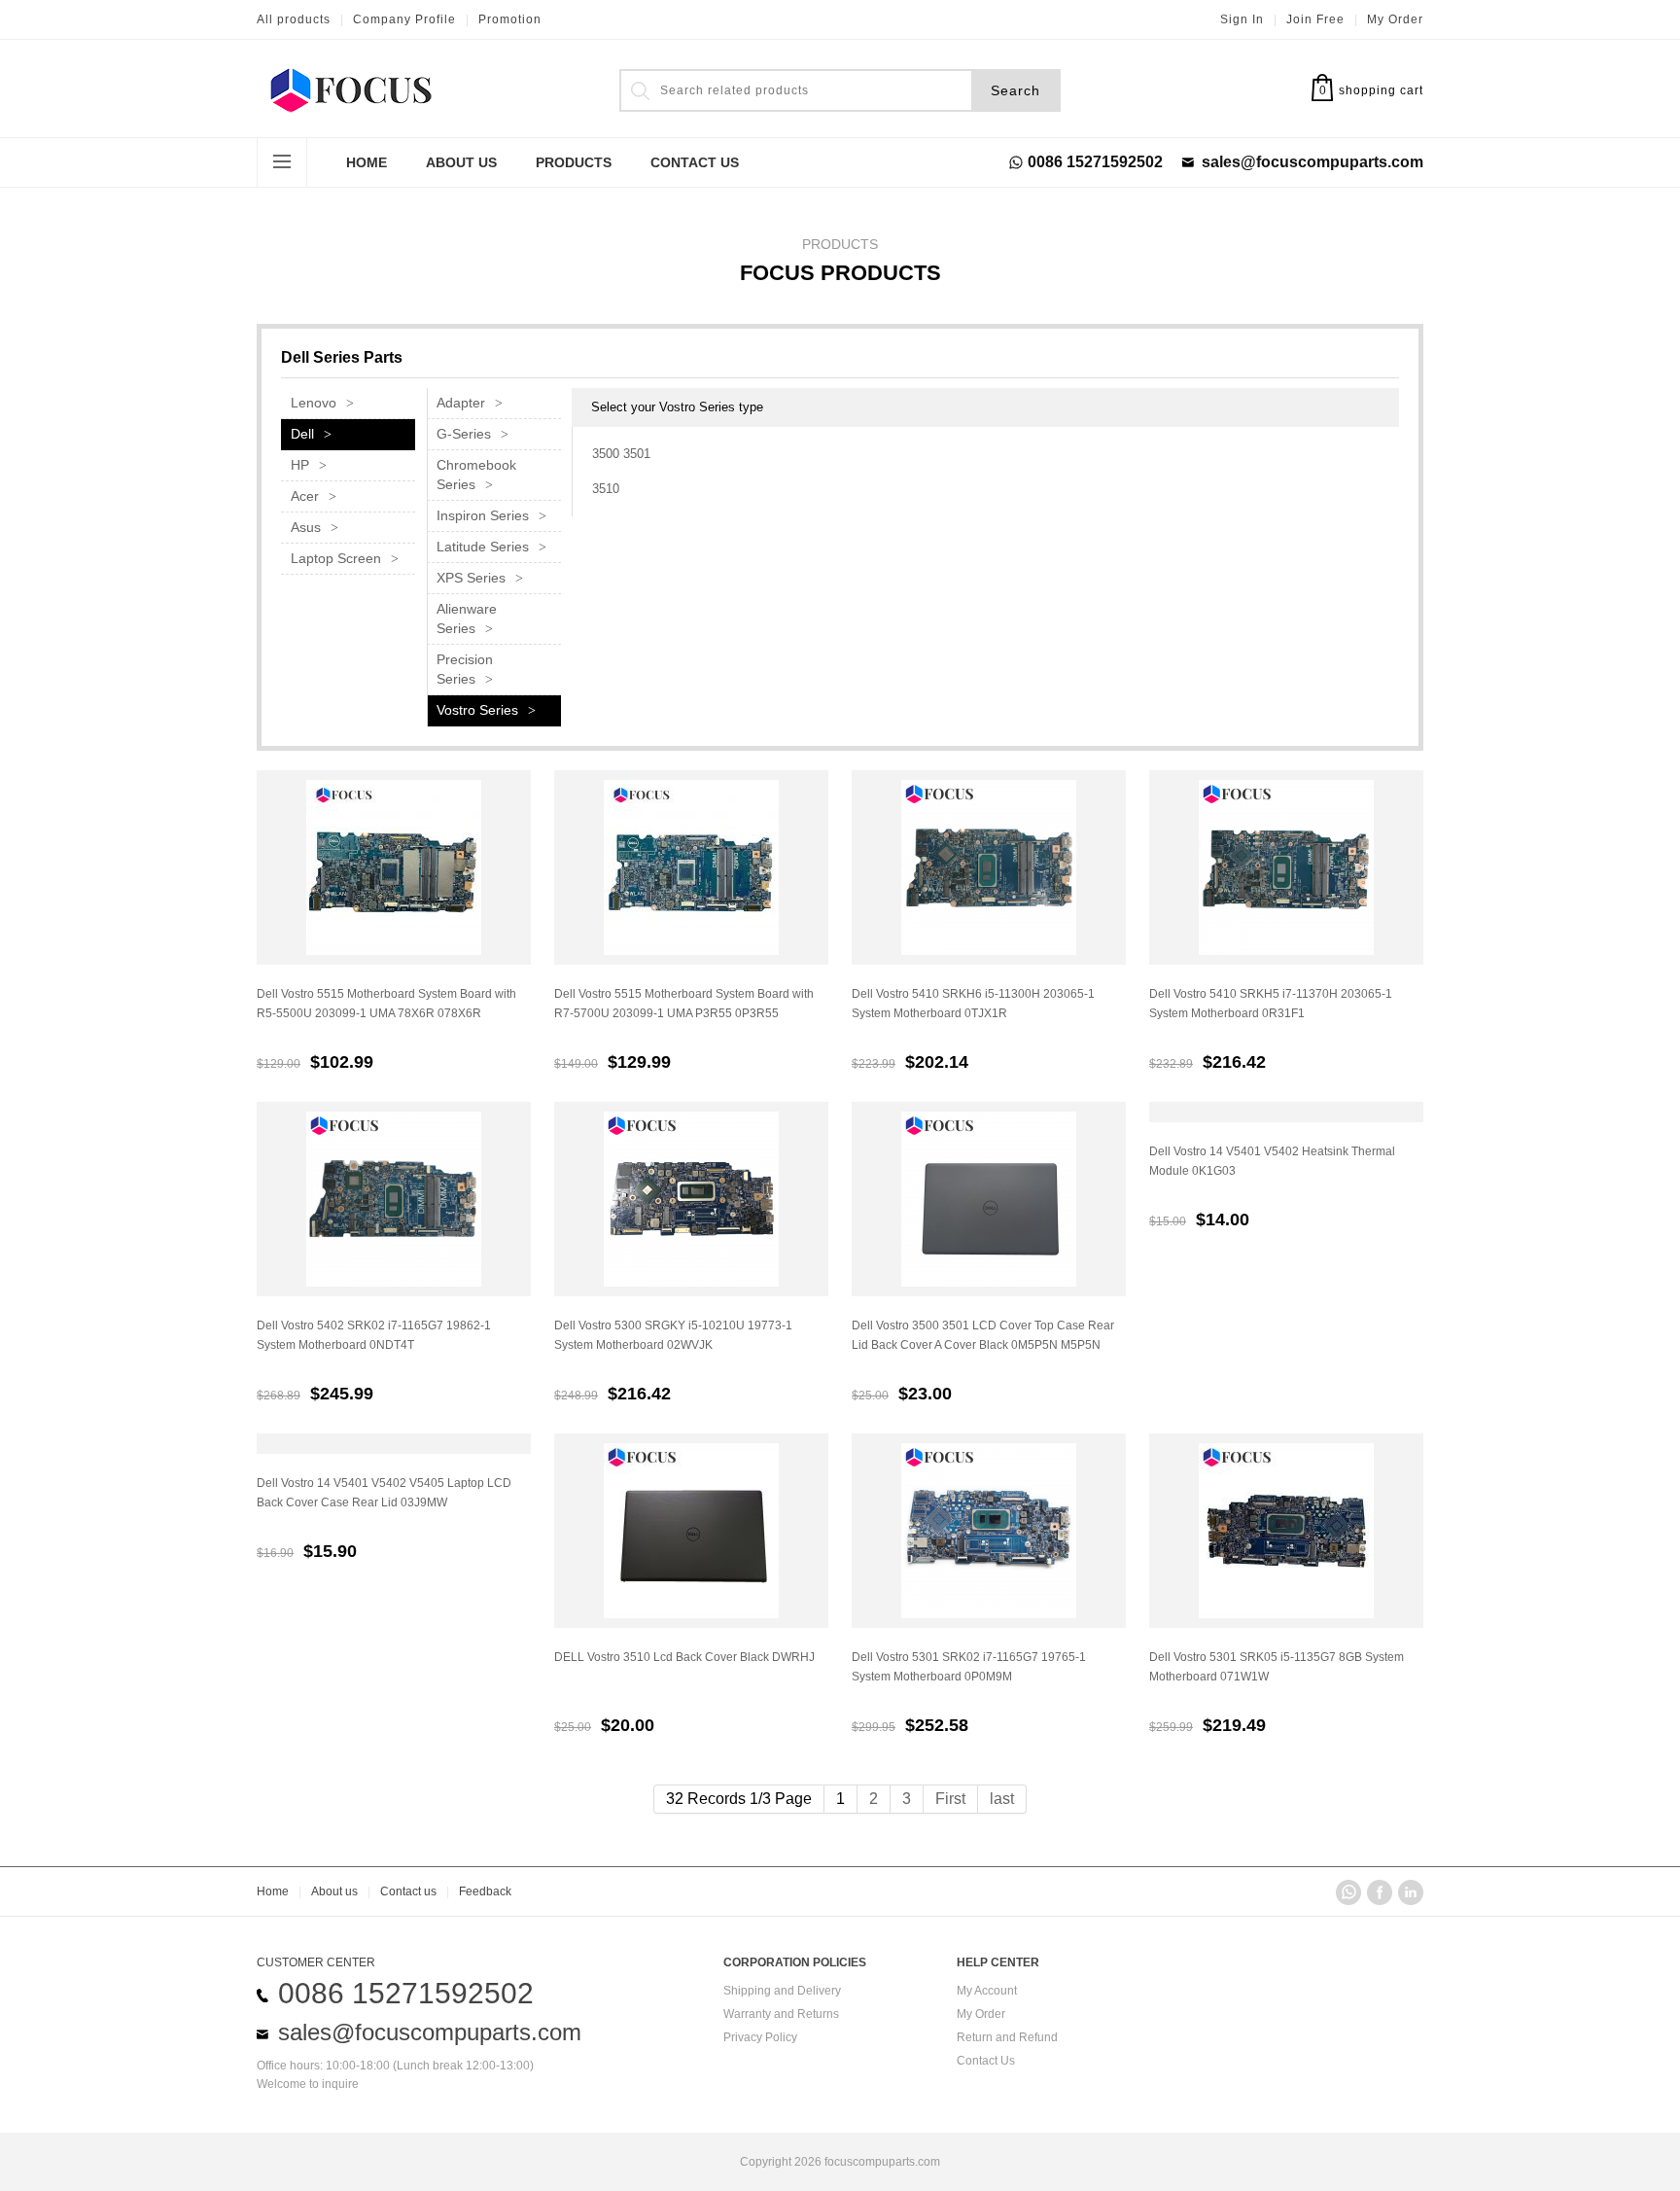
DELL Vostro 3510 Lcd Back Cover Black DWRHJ (684, 1657)
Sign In (1242, 19)
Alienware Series (467, 618)
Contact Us (986, 2061)
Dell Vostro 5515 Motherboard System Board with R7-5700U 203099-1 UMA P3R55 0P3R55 (684, 1004)
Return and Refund (1007, 2037)
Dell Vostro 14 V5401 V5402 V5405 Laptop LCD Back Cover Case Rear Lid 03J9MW (384, 1493)
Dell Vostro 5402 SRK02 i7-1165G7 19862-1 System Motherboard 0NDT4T (374, 1335)
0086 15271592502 (1095, 162)
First (950, 1799)
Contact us (408, 1891)
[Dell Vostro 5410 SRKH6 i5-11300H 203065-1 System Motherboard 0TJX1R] (989, 867)
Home (367, 162)
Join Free (1315, 19)
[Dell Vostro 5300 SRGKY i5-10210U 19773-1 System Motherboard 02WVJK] (691, 1199)
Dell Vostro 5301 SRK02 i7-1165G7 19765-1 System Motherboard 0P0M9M (969, 1667)
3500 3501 (621, 454)
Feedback (485, 1891)
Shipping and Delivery (782, 1991)
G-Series (464, 434)
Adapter (461, 403)
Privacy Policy (760, 2037)
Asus (306, 527)
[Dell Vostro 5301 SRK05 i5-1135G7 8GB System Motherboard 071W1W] (1286, 1531)
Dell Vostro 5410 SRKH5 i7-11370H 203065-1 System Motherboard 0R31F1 (1271, 1004)
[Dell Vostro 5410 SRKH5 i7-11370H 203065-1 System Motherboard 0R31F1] (1286, 867)
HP (300, 465)
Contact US (695, 162)
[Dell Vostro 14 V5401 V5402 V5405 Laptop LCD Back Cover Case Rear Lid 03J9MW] (394, 1444)
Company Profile (404, 19)
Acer (305, 496)
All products (294, 19)
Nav (282, 162)
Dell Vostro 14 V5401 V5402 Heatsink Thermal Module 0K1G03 (1272, 1161)
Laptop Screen (336, 558)
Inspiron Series (483, 515)
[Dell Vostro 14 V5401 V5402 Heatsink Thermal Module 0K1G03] (1286, 1112)
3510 (606, 489)
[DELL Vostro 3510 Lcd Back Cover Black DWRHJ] (691, 1531)
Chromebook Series (476, 475)
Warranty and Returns (781, 2014)
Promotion (510, 19)
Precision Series (465, 669)
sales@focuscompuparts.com (1312, 162)
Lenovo (314, 403)
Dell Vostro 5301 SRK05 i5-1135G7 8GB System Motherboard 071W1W (1277, 1667)
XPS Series (471, 578)
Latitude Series (483, 547)
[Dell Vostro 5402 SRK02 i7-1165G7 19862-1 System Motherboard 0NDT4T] (394, 1199)
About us (334, 1891)
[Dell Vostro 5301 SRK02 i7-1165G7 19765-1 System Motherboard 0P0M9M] (989, 1531)
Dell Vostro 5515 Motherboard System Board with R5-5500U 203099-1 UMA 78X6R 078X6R (386, 1004)
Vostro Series (477, 710)
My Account (987, 1991)
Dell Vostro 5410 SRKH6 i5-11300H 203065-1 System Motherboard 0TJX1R (973, 1004)
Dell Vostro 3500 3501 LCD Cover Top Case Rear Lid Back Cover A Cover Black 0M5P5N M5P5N (983, 1335)
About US (461, 162)
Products (574, 162)
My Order (1395, 19)
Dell (302, 434)
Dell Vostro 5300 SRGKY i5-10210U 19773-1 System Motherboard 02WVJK (673, 1335)
